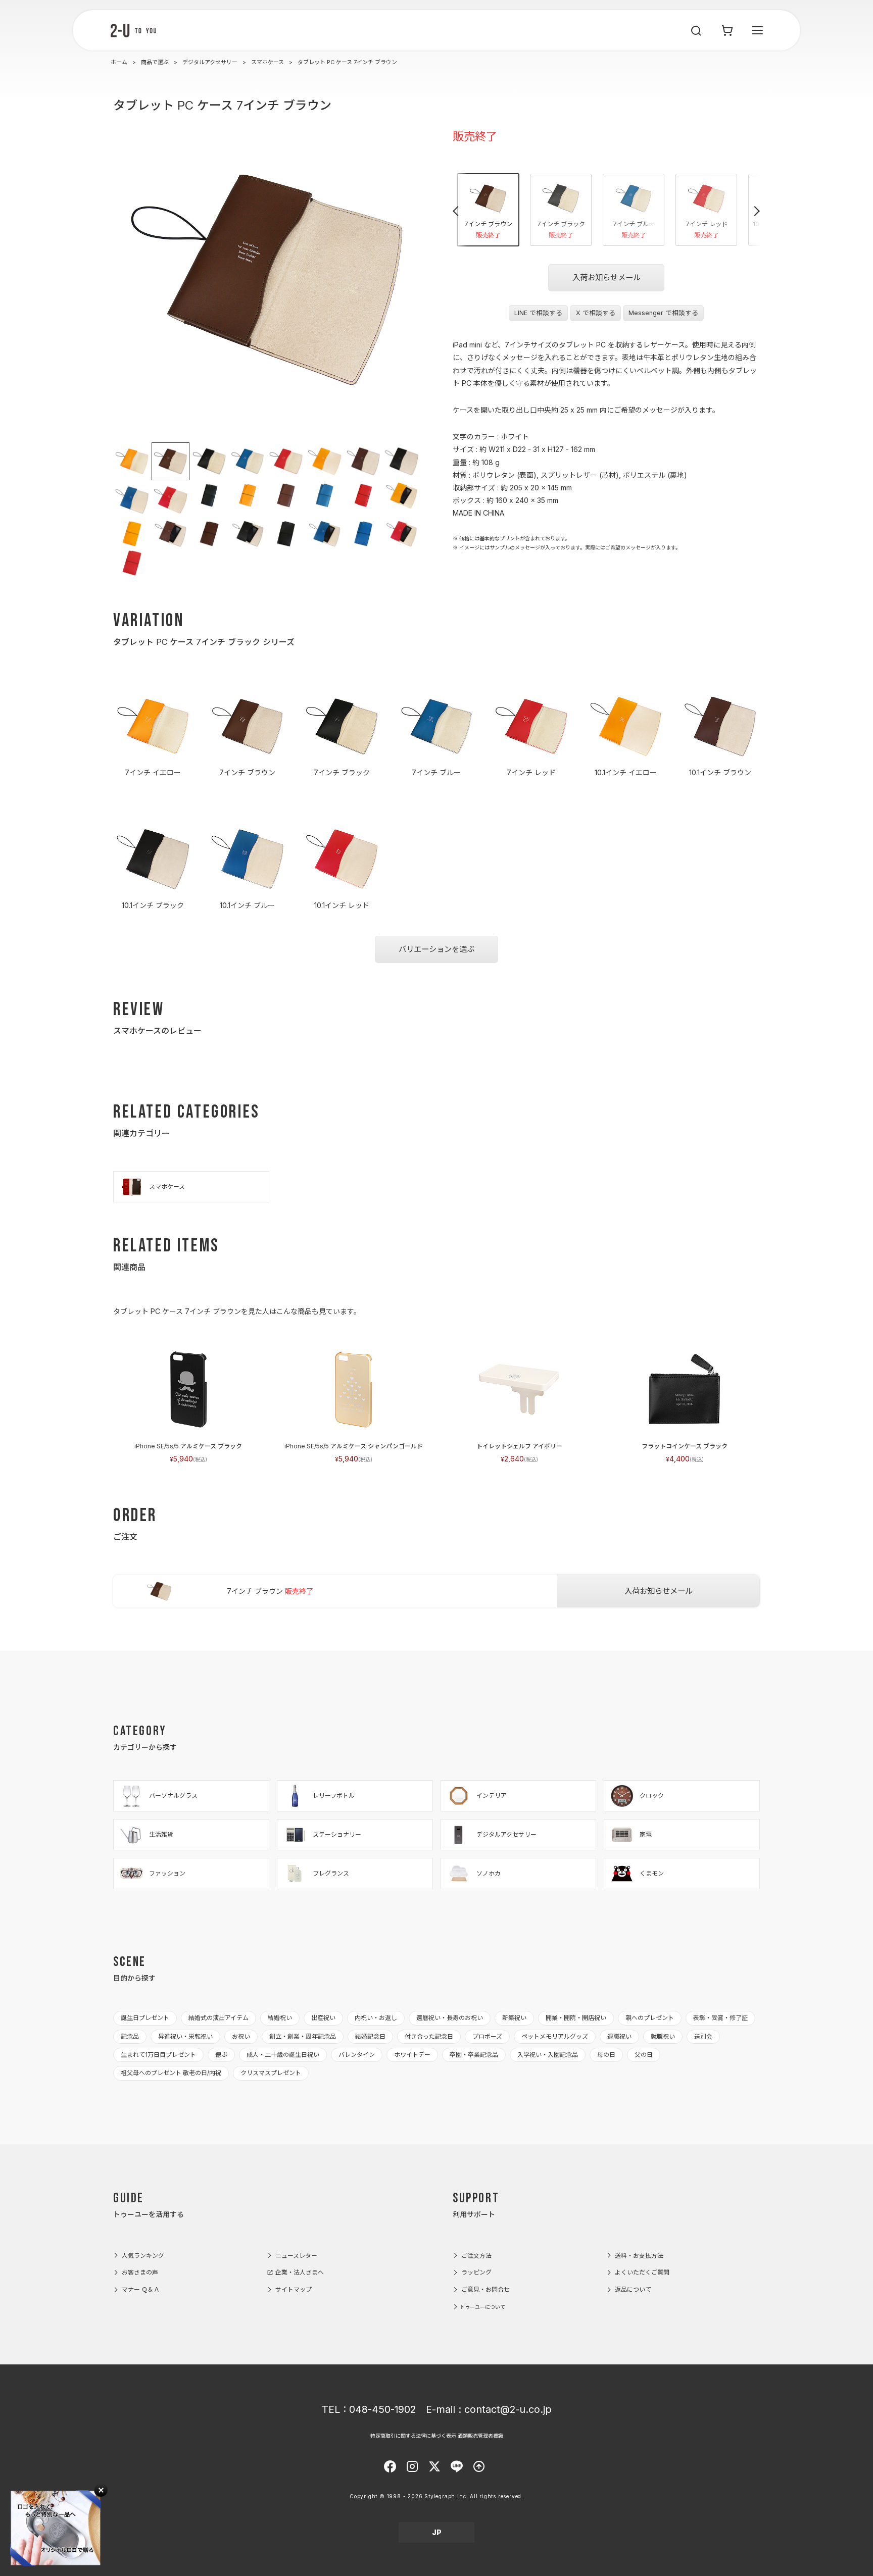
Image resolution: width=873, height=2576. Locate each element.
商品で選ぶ (155, 62)
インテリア (492, 1796)
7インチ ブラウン (488, 230)
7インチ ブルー (634, 230)
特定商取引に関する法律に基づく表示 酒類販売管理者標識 (437, 2436)
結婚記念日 (370, 2036)
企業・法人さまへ (300, 2272)
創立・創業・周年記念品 (303, 2036)
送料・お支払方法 (639, 2256)
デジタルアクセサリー (210, 62)
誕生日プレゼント (145, 2018)
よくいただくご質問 (642, 2272)
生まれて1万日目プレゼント (158, 2055)
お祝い (241, 2036)
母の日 (606, 2055)
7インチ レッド (707, 230)
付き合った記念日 (429, 2036)
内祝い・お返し (376, 2018)
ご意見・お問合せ (486, 2289)
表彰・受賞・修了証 (720, 2018)
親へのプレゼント (650, 2018)
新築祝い (514, 2018)
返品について (633, 2289)
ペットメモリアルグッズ (555, 2036)
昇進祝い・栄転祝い (185, 2036)
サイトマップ (294, 2289)
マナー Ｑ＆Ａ (141, 2289)
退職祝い (619, 2036)
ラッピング (476, 2272)
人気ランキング (143, 2256)
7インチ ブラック (561, 230)
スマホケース (268, 62)
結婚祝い (280, 2018)
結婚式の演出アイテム (219, 2018)
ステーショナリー (337, 1834)
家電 (646, 1834)
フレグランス (331, 1873)
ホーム (119, 62)
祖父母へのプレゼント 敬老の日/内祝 (171, 2073)
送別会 (703, 2036)
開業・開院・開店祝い (576, 2018)
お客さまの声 (140, 2272)
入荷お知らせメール (607, 277)
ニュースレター (296, 2256)
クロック (652, 1796)
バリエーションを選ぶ (437, 949)
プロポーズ (487, 2036)
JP (437, 2532)
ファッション (167, 1873)
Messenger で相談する (663, 313)
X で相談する (596, 313)
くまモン (652, 1873)
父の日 (644, 2055)
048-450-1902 (382, 2409)
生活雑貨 (161, 1834)
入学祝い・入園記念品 (548, 2055)
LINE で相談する (538, 313)
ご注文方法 (476, 2256)
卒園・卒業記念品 (474, 2055)
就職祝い (663, 2036)
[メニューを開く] (757, 30)
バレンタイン (357, 2055)
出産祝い (323, 2018)
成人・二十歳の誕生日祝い (283, 2055)
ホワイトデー (412, 2055)
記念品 (130, 2036)
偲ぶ (221, 2055)
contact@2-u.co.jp (508, 2409)
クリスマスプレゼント (271, 2073)
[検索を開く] (697, 30)
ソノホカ (489, 1873)
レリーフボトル (334, 1796)
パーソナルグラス (173, 1796)
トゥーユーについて (482, 2307)
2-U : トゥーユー (133, 30)
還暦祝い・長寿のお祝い (450, 2018)
